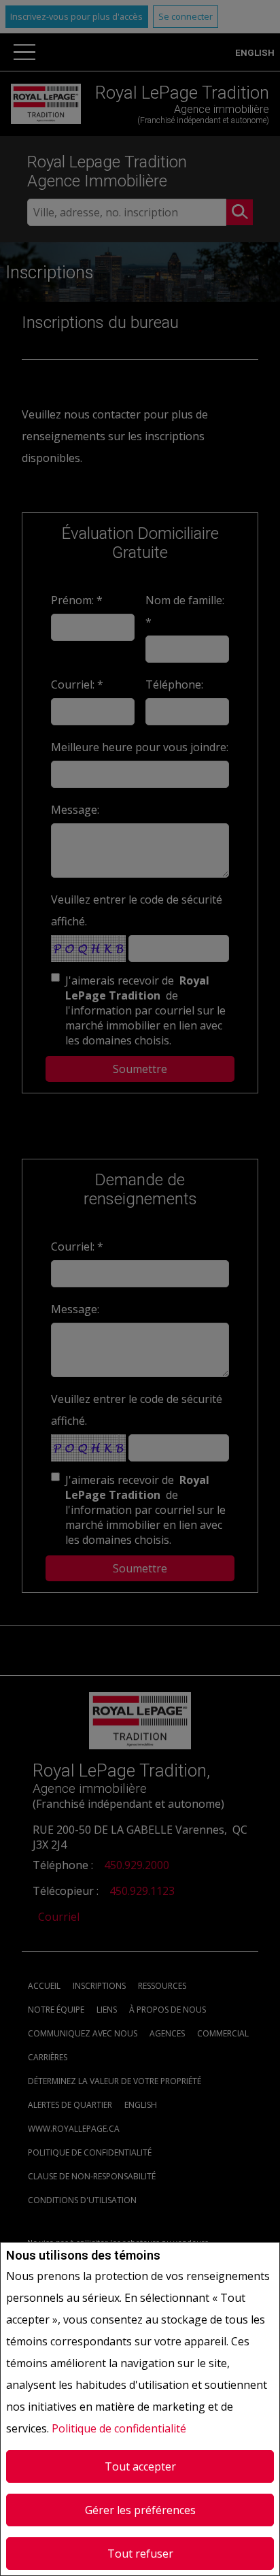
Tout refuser (140, 2554)
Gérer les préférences (140, 2510)
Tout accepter (140, 2466)
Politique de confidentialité (119, 2428)
